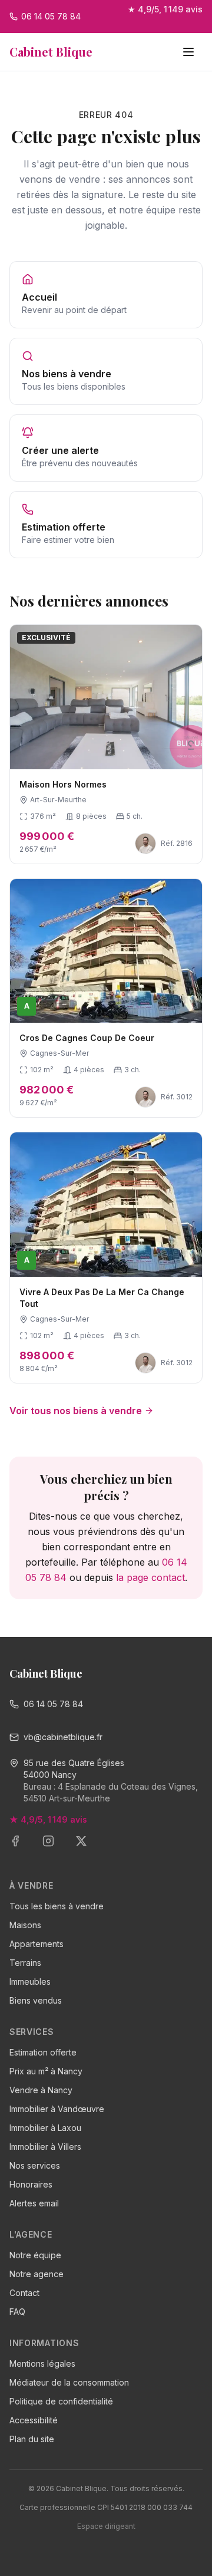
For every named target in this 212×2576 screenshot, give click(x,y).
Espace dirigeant (106, 2526)
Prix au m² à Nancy (46, 2071)
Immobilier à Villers (45, 2147)
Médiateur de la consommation (69, 2382)
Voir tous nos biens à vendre (76, 1411)
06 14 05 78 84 (53, 1704)
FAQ (17, 2312)
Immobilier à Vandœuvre (57, 2109)
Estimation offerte (43, 2052)
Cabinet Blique (51, 52)
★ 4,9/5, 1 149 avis (165, 9)
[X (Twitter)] (88, 1848)
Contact (24, 2293)
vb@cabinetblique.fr (63, 1737)
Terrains (25, 1963)
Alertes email (34, 2203)
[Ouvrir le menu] (190, 52)
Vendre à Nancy (41, 2090)
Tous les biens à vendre (57, 1906)
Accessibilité (34, 2420)
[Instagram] (55, 1848)
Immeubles (30, 1982)
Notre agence (37, 2274)
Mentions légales (42, 2363)
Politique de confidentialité (61, 2401)
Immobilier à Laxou (45, 2128)
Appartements (37, 1944)
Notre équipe (35, 2255)
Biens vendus (36, 2000)
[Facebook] (22, 1848)
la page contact (150, 1577)
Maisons (25, 1925)
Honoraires (31, 2184)
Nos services (35, 2165)
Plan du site (32, 2439)
